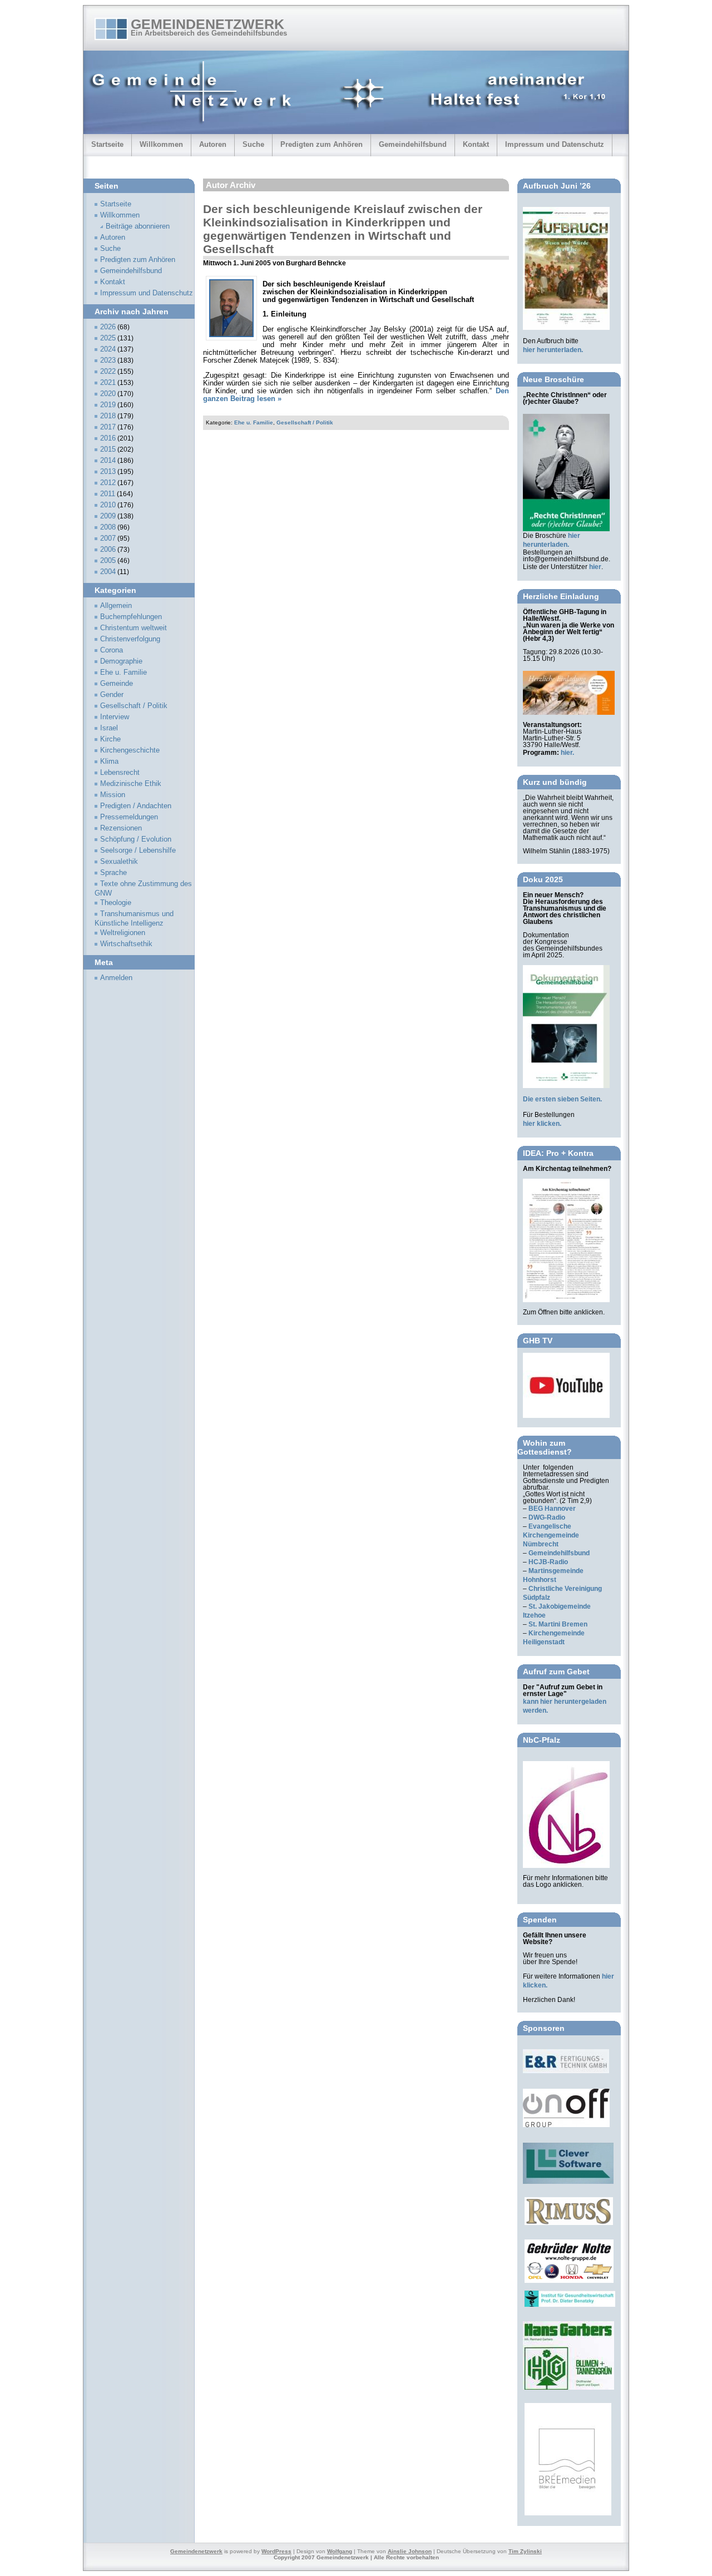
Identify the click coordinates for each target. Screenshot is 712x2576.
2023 (108, 360)
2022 (108, 372)
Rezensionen (121, 828)
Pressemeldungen (129, 817)
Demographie (121, 661)
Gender (112, 695)
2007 (108, 538)
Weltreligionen (123, 933)
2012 (108, 483)
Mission (113, 795)
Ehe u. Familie (254, 422)
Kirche (110, 739)
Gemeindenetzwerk (207, 24)
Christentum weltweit (133, 628)
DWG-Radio (547, 1517)
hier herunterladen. (553, 350)
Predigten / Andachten (136, 806)
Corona (112, 650)
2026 (108, 327)
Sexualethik (119, 862)
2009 (108, 516)
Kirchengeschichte (130, 750)
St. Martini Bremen (558, 1624)
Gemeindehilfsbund (413, 144)
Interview (115, 717)
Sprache (113, 873)
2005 (108, 561)
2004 (108, 572)
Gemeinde (117, 684)
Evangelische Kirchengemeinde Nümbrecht (551, 1535)
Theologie (116, 903)
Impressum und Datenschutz (555, 144)
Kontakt (476, 144)
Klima (109, 762)
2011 (108, 494)
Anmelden (116, 978)
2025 (108, 338)
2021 (108, 383)
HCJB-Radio (548, 1562)
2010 (108, 505)
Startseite (107, 144)
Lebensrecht (120, 773)
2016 (108, 438)
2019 (108, 405)
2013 (108, 472)
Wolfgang (340, 2551)
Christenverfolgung (130, 639)
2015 (108, 449)
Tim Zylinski (525, 2551)
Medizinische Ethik (131, 784)
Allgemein (116, 606)
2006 (108, 550)
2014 (108, 461)
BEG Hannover (552, 1509)
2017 (108, 427)
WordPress (276, 2551)
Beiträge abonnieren (138, 226)
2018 (108, 416)
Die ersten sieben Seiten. (562, 1099)
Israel (109, 728)
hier (595, 567)
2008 (108, 527)
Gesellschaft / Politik (305, 422)
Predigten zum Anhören (322, 144)
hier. (567, 753)
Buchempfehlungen (131, 617)
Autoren (213, 144)
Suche (253, 144)
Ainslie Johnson (410, 2551)
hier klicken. (542, 1124)
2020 (108, 394)
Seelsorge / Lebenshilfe (138, 851)
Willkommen (161, 144)
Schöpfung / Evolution (136, 839)
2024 (108, 349)
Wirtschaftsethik (126, 944)
